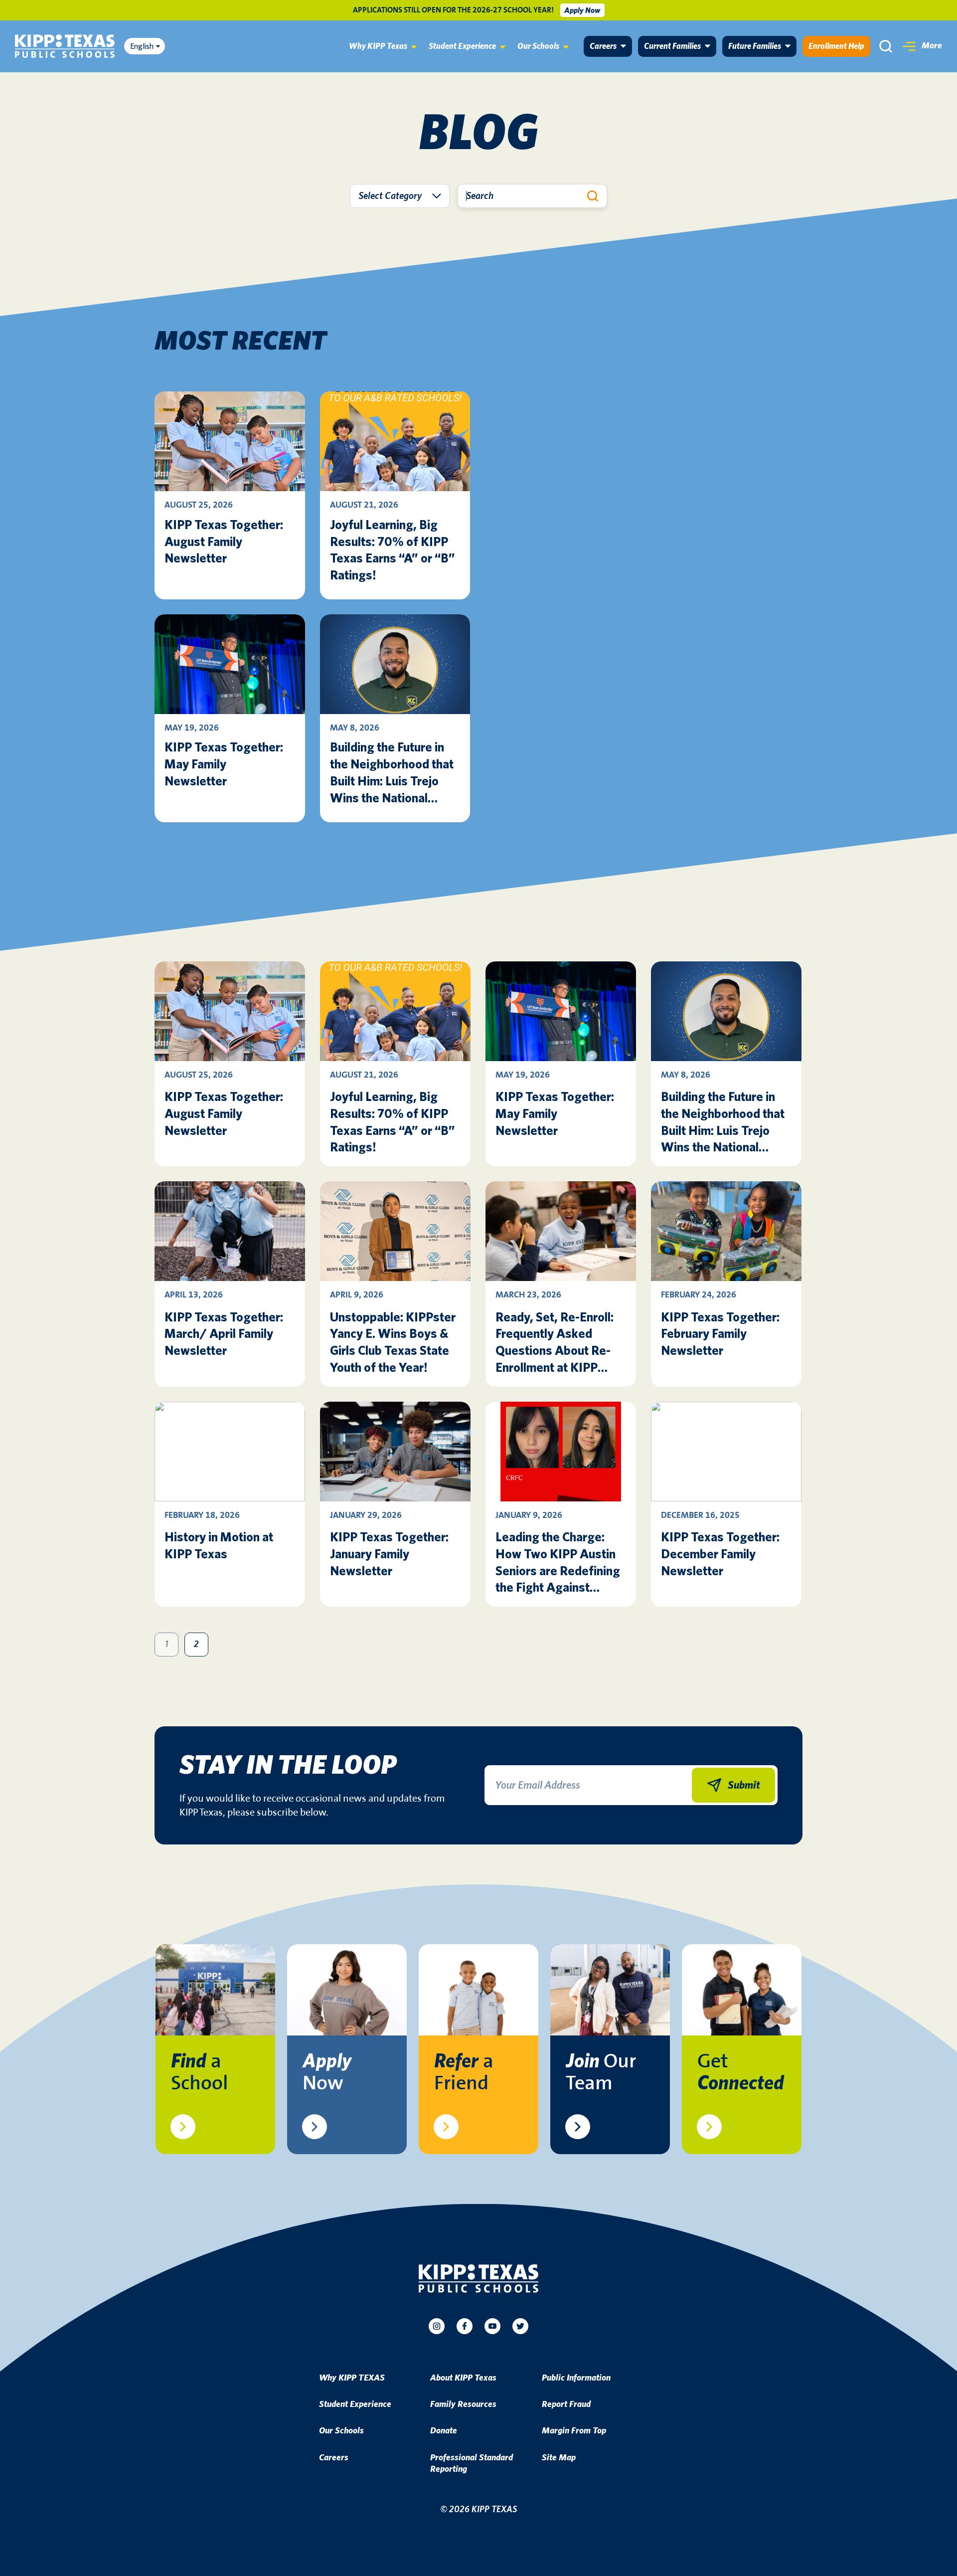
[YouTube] (492, 2326)
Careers (603, 46)
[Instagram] (437, 2326)
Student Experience (462, 46)
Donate (444, 2431)
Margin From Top (574, 2431)
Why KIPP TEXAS (352, 2378)
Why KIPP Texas (378, 46)
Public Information (576, 2378)
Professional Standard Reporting (472, 2464)
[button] (922, 46)
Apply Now (582, 10)
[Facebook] (465, 2326)
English (142, 46)
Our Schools (538, 46)
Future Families (755, 46)
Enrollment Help (836, 46)
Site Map (559, 2458)
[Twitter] (520, 2326)
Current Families (672, 46)
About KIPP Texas (463, 2378)
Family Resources (463, 2404)
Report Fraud (566, 2404)
